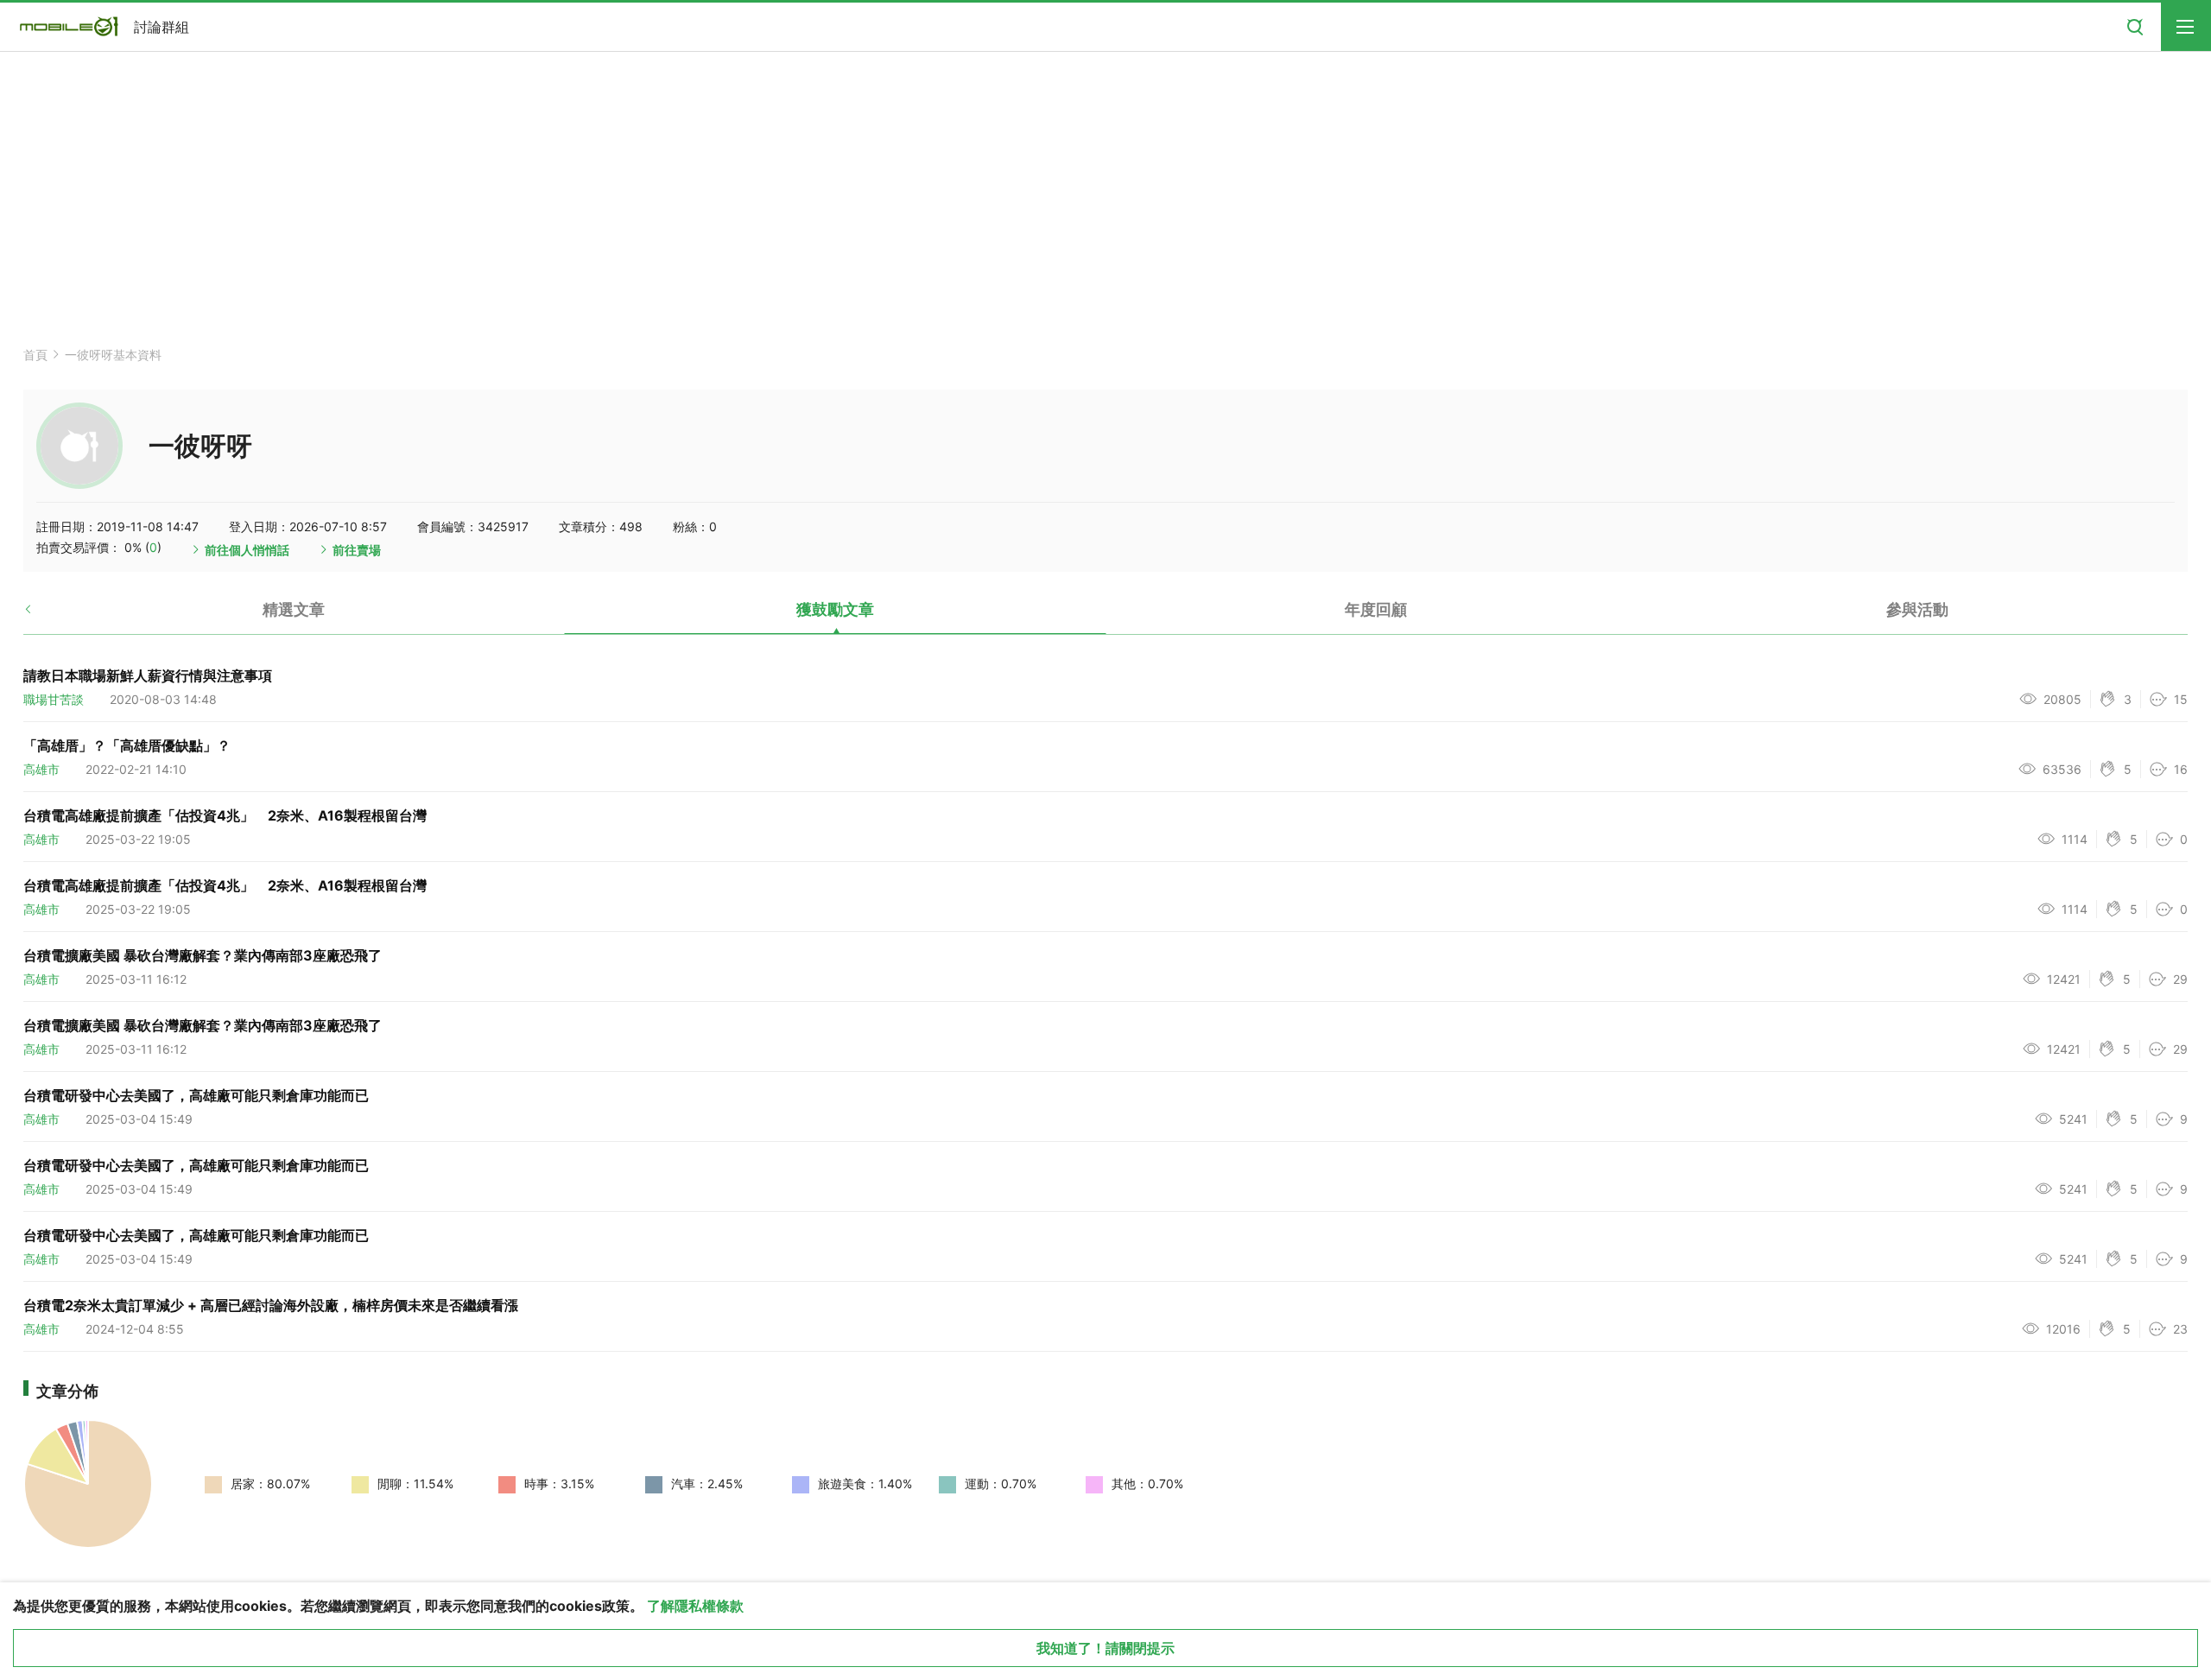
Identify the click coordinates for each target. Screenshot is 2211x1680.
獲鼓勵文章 (835, 609)
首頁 (35, 355)
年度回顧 (1376, 609)
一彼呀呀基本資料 (113, 355)
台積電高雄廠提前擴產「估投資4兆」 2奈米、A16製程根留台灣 (225, 815)
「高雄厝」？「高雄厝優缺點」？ (127, 745)
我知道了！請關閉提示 (1105, 1648)
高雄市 (41, 769)
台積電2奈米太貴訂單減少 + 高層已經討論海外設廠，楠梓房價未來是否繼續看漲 (271, 1305)
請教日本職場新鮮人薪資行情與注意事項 (148, 675)
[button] (43, 616)
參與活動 (1917, 609)
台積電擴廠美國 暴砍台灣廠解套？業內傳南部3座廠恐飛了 (203, 955)
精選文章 (294, 609)
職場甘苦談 (54, 699)
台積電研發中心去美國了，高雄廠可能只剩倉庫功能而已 (196, 1095)
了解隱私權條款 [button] (695, 1606)
